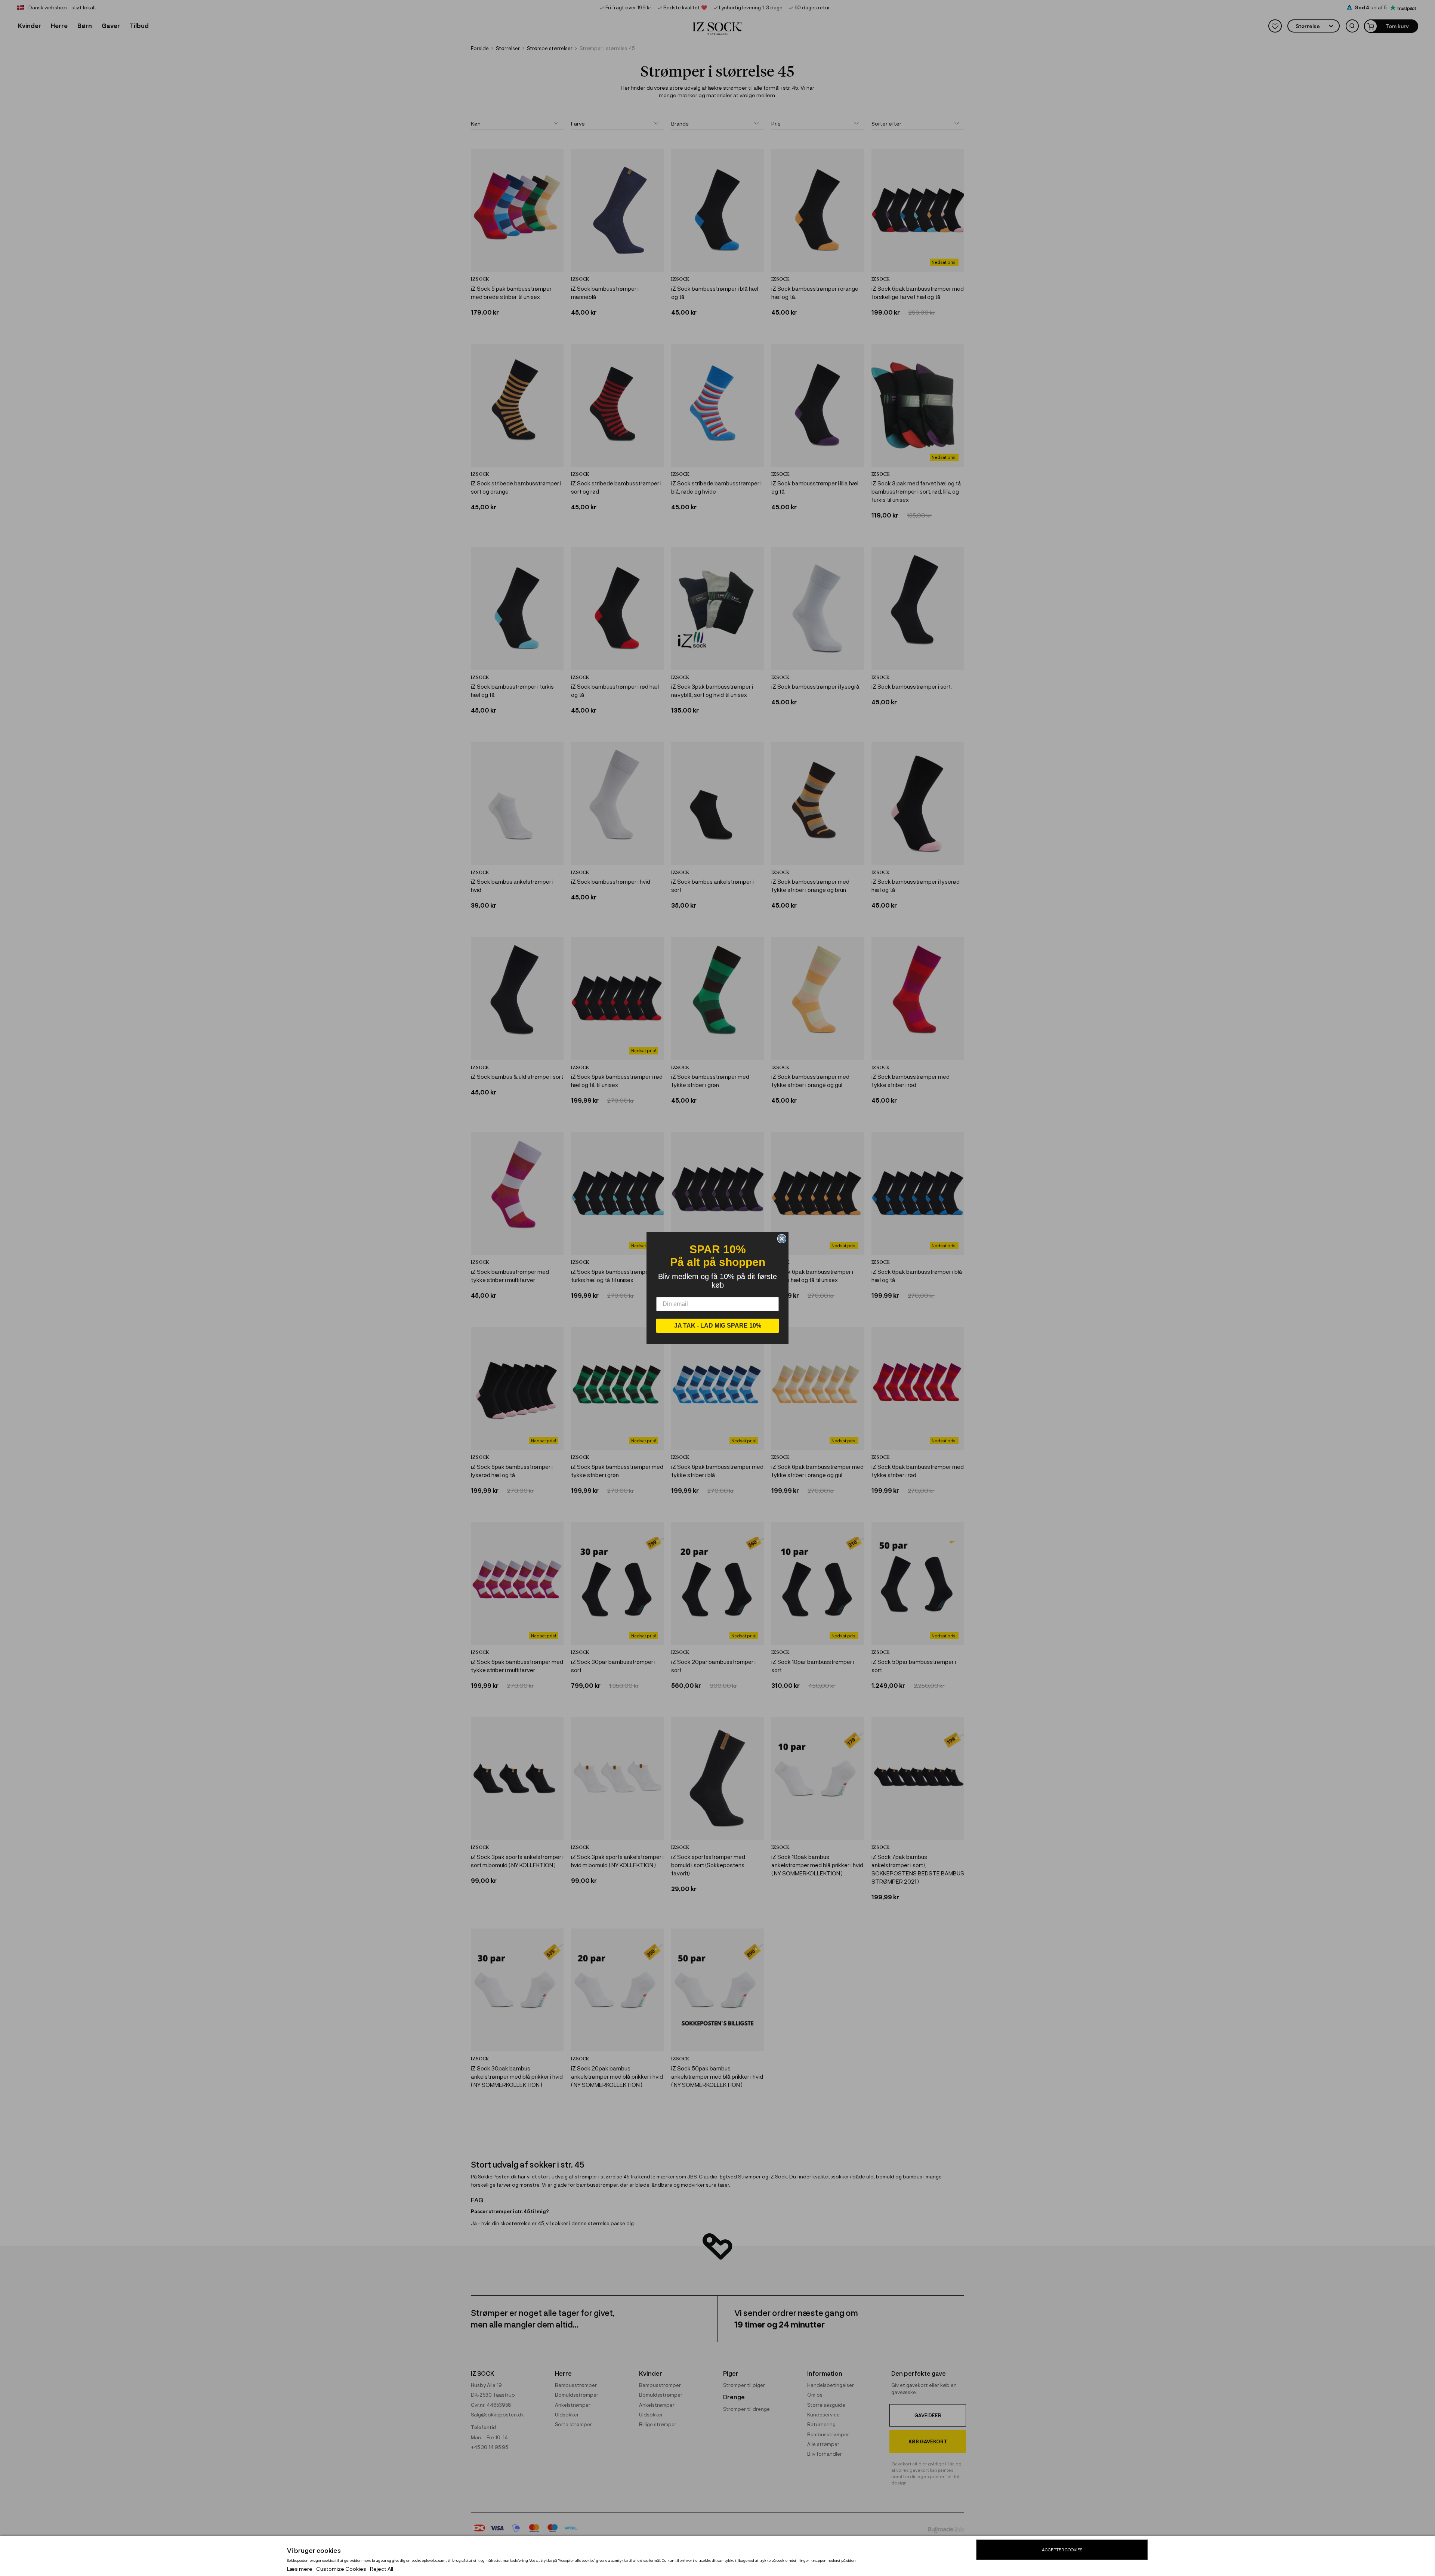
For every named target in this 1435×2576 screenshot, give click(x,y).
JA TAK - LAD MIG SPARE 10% (718, 1326)
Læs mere (300, 2569)
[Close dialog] (782, 1239)
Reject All (382, 2569)
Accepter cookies (1062, 2550)
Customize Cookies (342, 2569)
